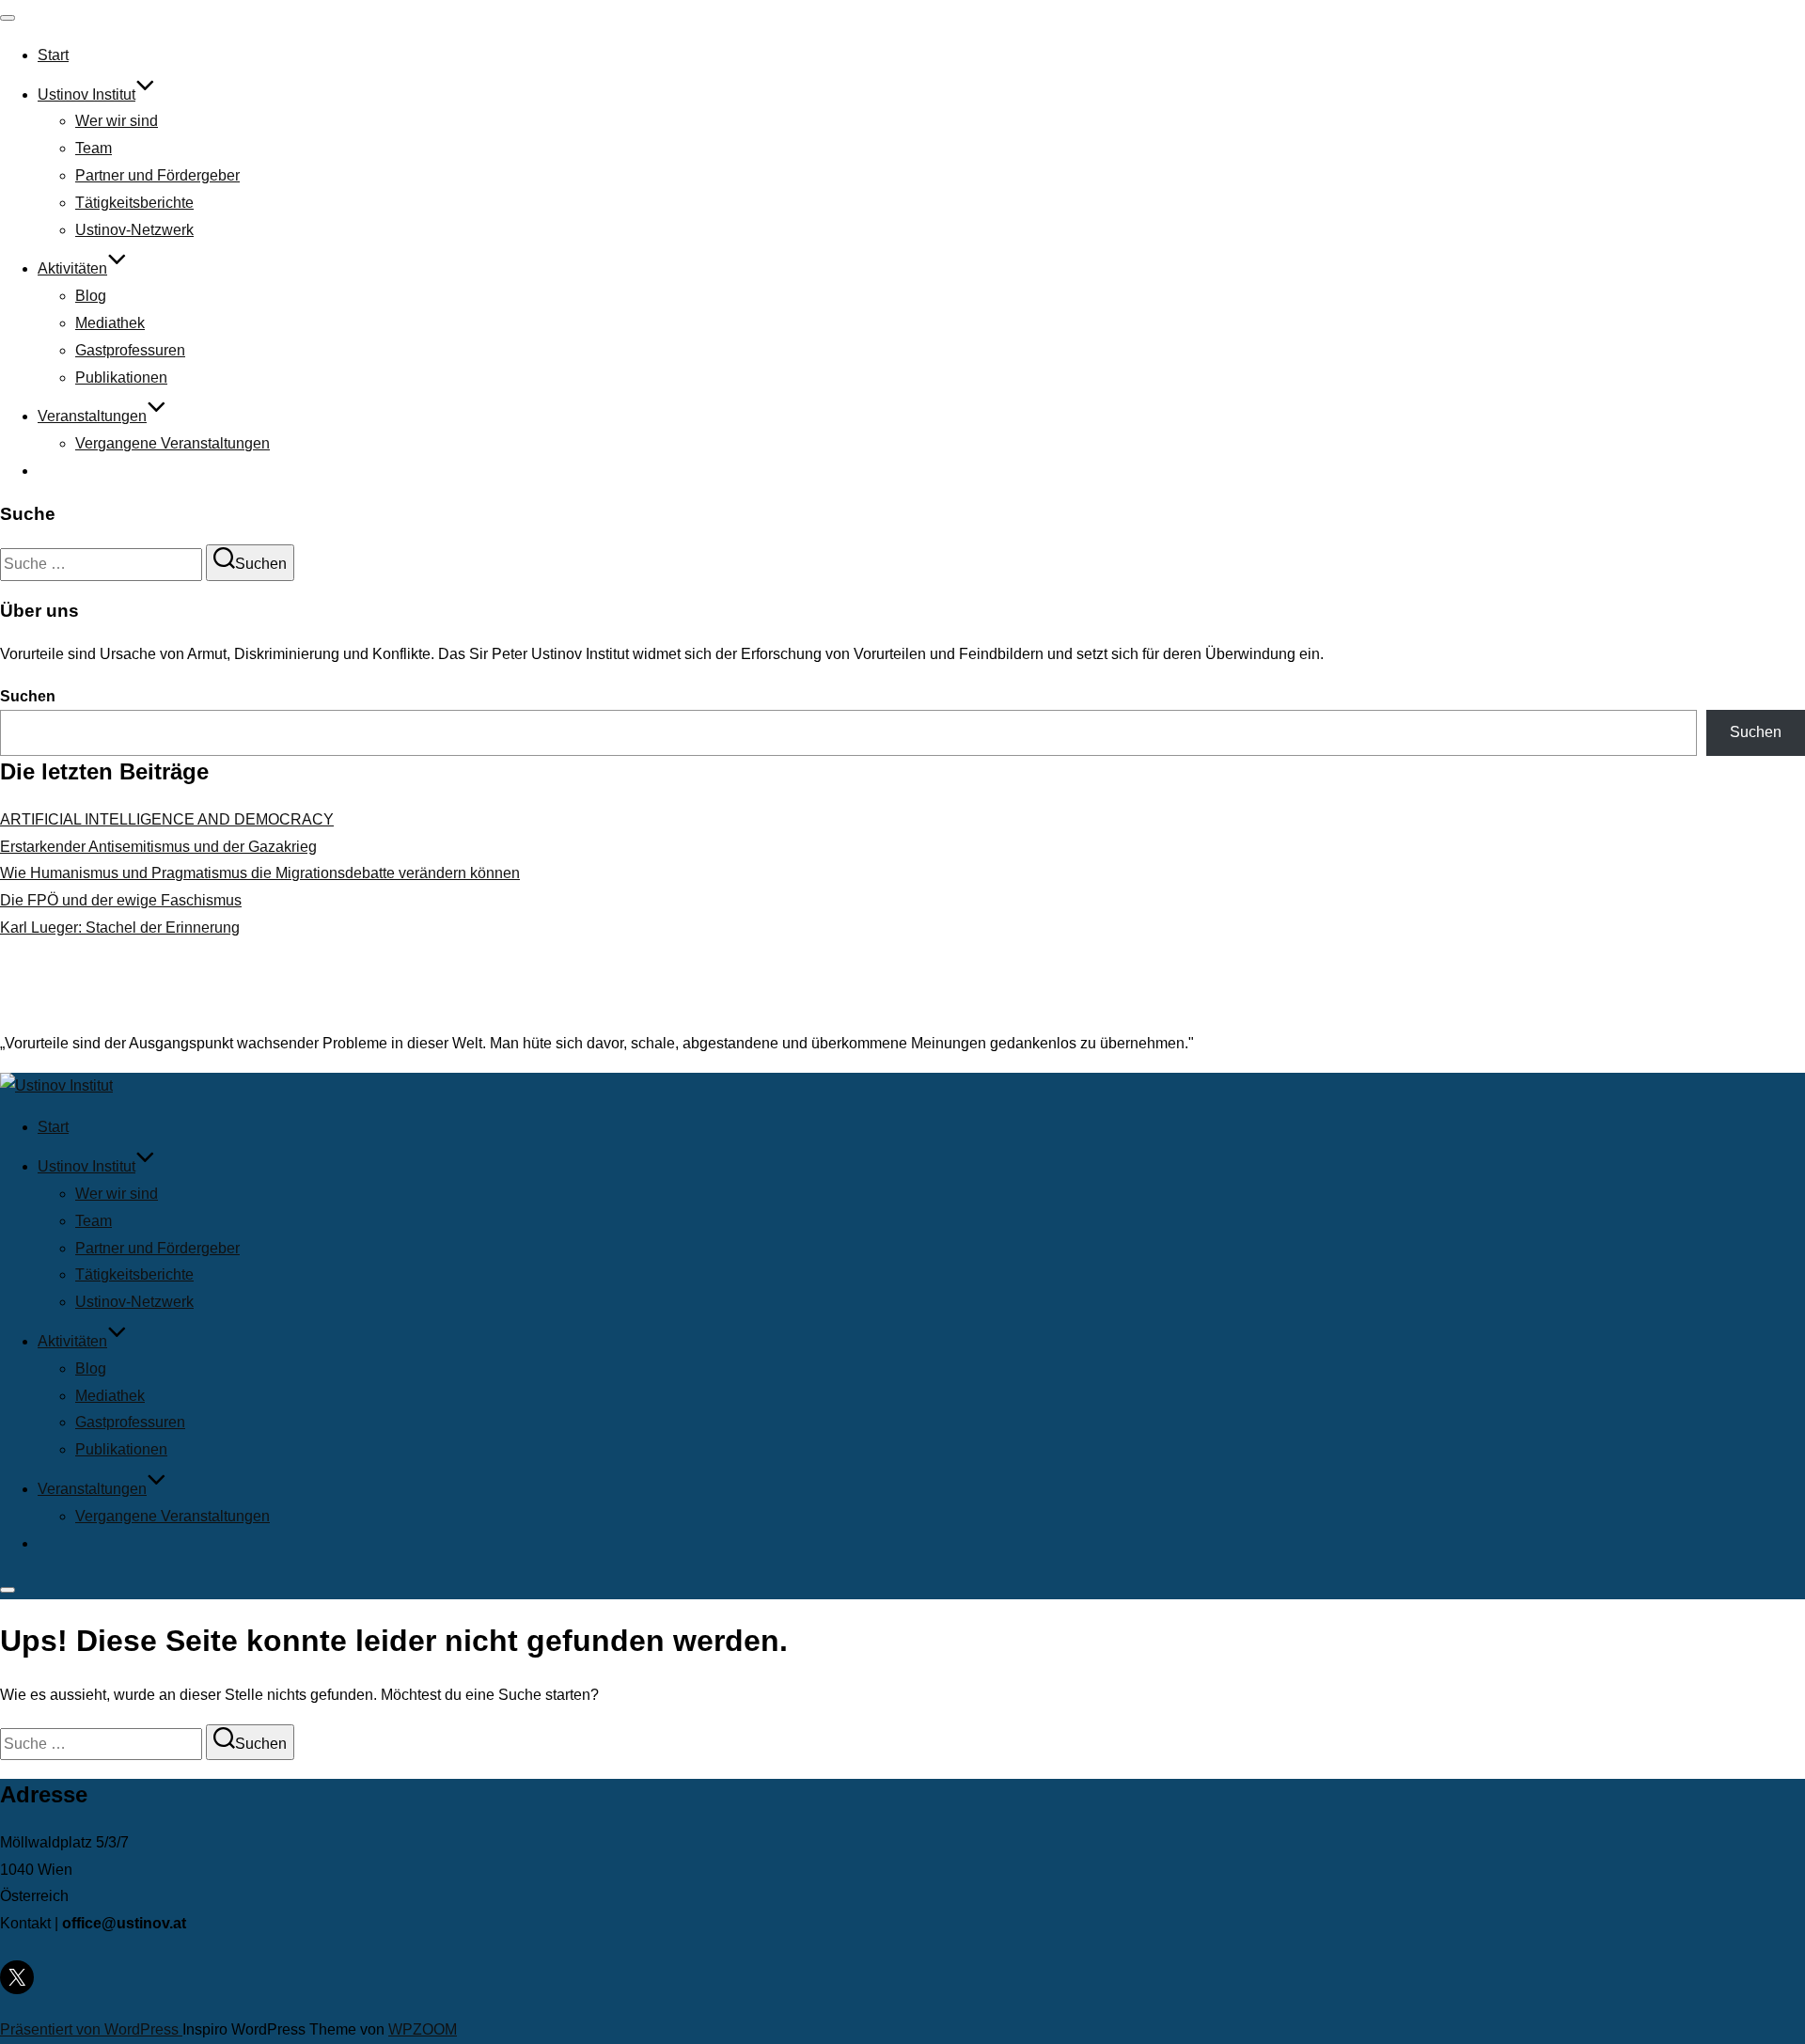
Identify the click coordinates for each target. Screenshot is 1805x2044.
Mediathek (110, 323)
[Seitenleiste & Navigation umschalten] (8, 1590)
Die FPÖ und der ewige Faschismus (121, 900)
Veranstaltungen (92, 416)
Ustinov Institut (86, 94)
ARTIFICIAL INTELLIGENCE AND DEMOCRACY (167, 819)
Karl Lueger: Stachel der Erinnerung (120, 928)
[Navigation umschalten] (8, 18)
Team (94, 148)
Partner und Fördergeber (157, 175)
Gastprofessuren (130, 350)
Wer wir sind (117, 121)
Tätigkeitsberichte (134, 203)
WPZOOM (423, 2029)
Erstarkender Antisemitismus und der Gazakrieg (158, 847)
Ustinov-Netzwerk (134, 230)
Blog (91, 296)
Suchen (28, 696)
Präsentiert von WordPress (91, 2029)
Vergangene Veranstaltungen (173, 443)
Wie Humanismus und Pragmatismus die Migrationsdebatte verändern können (260, 873)
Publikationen (121, 377)
